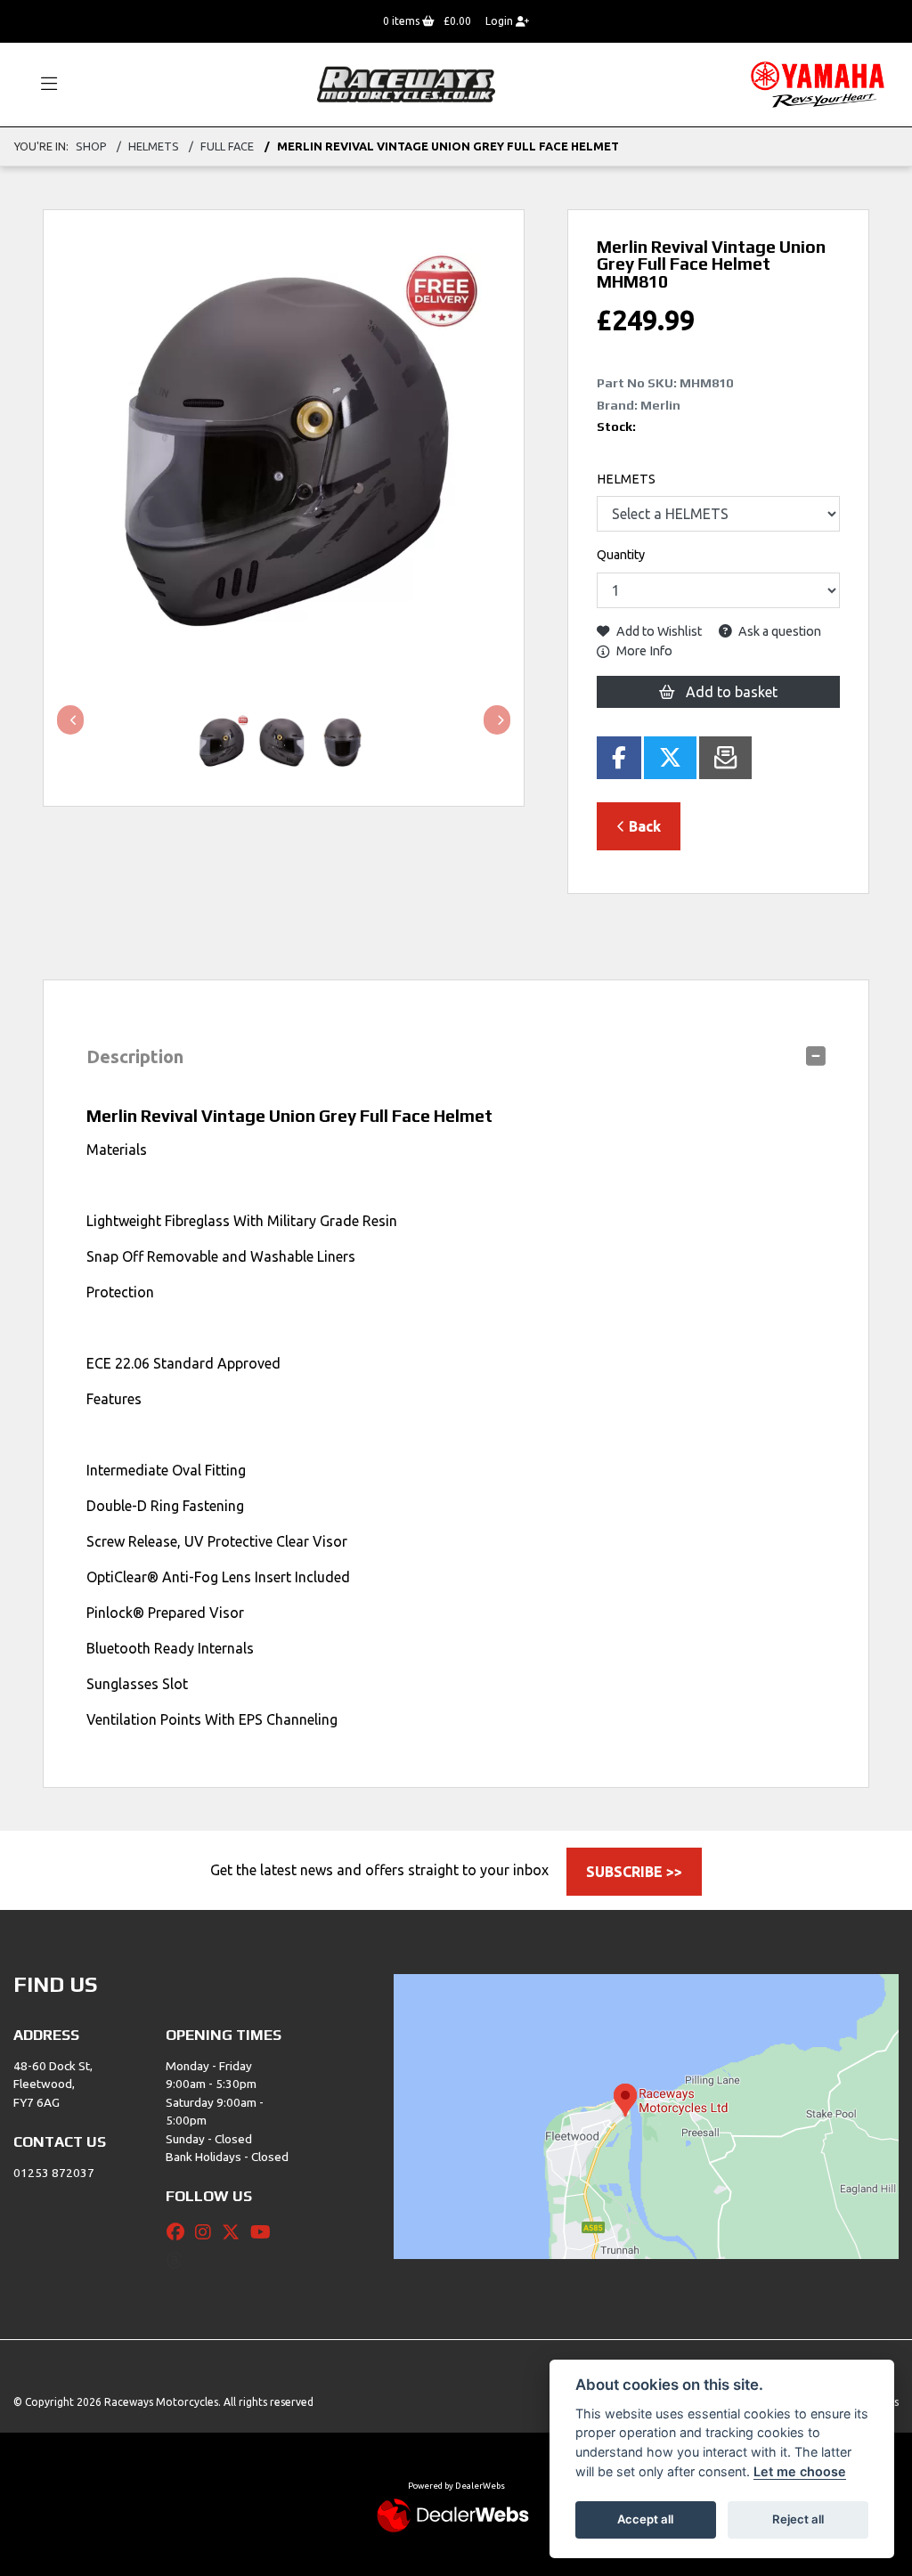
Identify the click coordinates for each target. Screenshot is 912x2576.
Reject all (798, 2519)
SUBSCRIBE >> (634, 1872)
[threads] (179, 2261)
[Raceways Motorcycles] (406, 83)
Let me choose (800, 2471)
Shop (91, 146)
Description (135, 1056)
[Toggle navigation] (41, 85)
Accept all (645, 2519)
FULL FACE (227, 146)
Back (643, 826)
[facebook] (180, 2232)
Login (501, 21)
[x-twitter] (235, 2232)
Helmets (154, 146)
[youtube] (265, 2232)
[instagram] (208, 2232)
